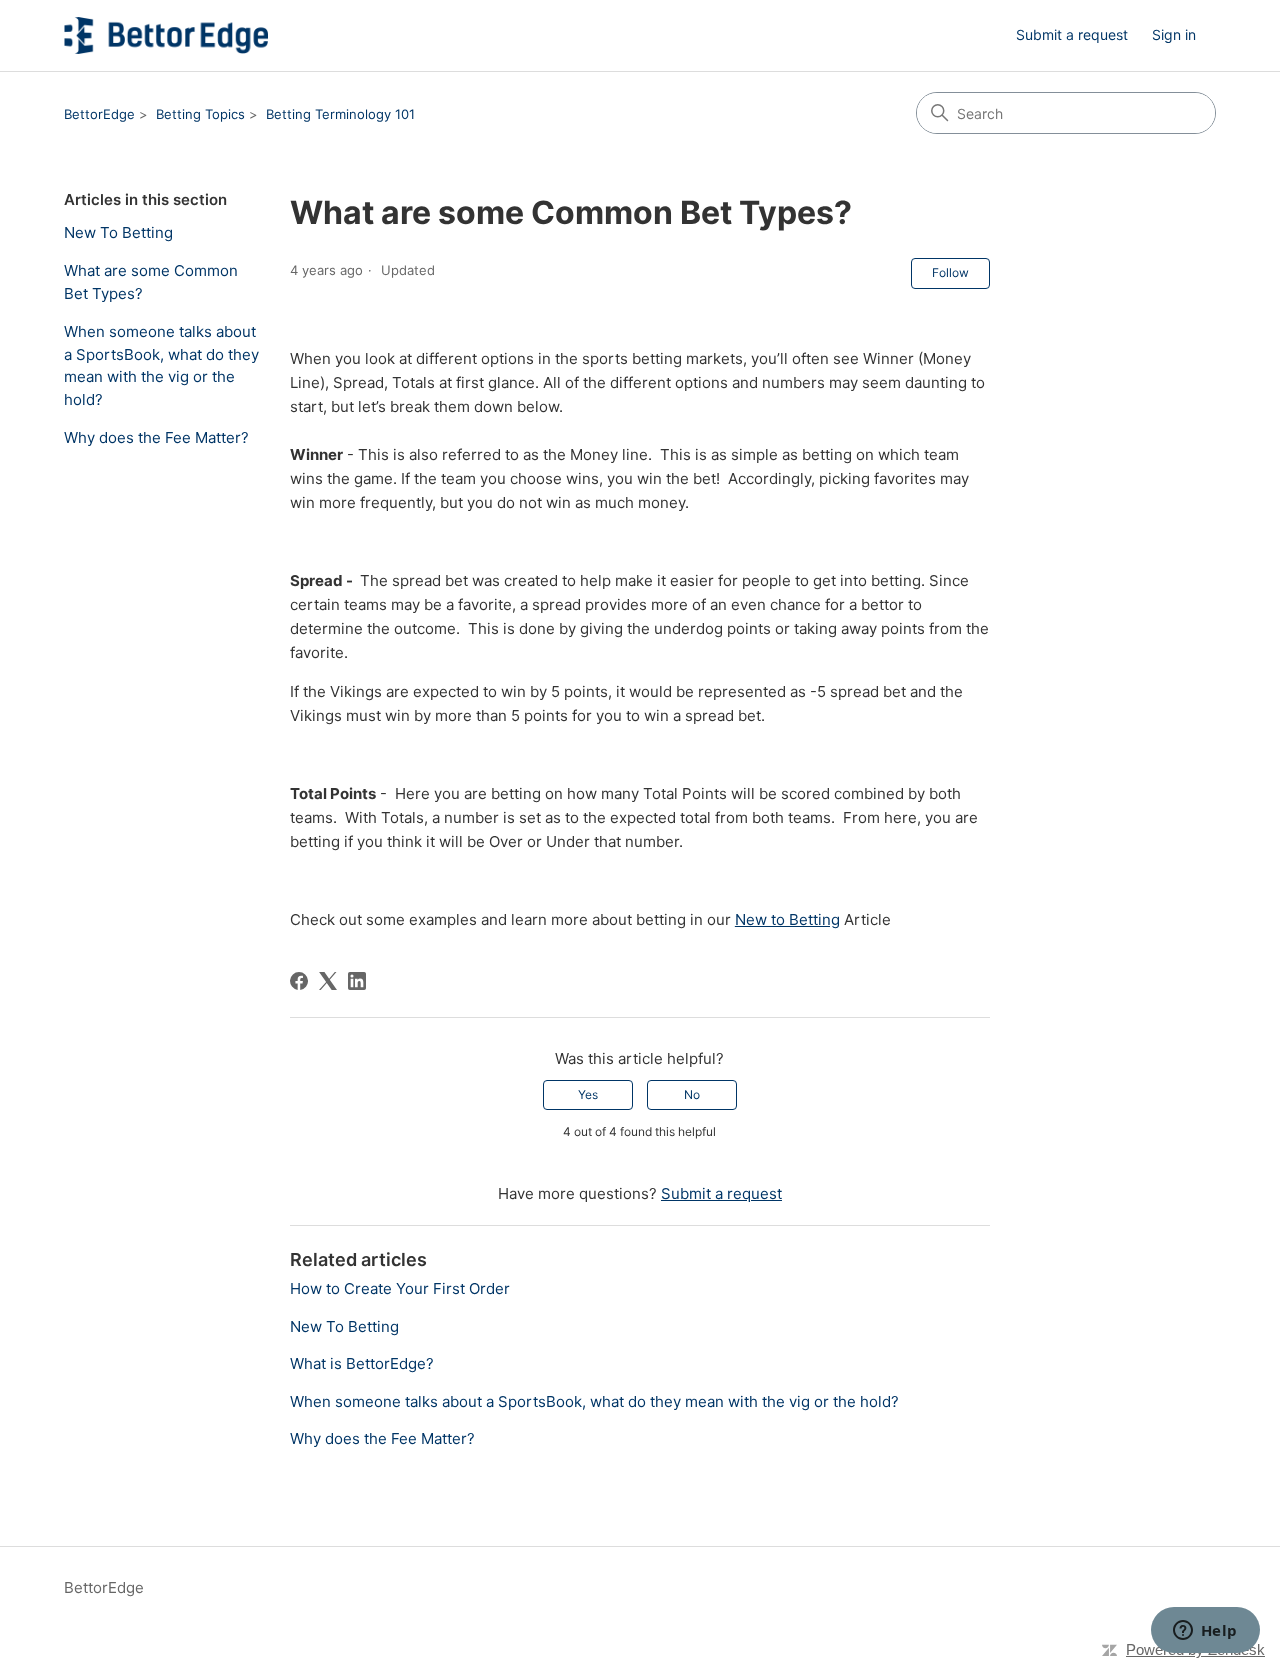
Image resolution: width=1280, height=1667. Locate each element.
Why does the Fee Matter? (156, 437)
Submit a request (1072, 34)
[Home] (166, 35)
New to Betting (787, 919)
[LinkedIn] (357, 981)
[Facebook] (299, 981)
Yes (588, 1094)
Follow (950, 272)
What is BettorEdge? (362, 1363)
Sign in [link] (1174, 34)
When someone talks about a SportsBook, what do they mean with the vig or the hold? (161, 365)
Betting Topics (200, 114)
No (692, 1094)
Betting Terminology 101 (340, 114)
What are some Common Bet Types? (151, 282)
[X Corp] (328, 981)
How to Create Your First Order (400, 1288)
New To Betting (118, 232)
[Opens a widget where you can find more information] (1205, 1632)
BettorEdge (99, 114)
